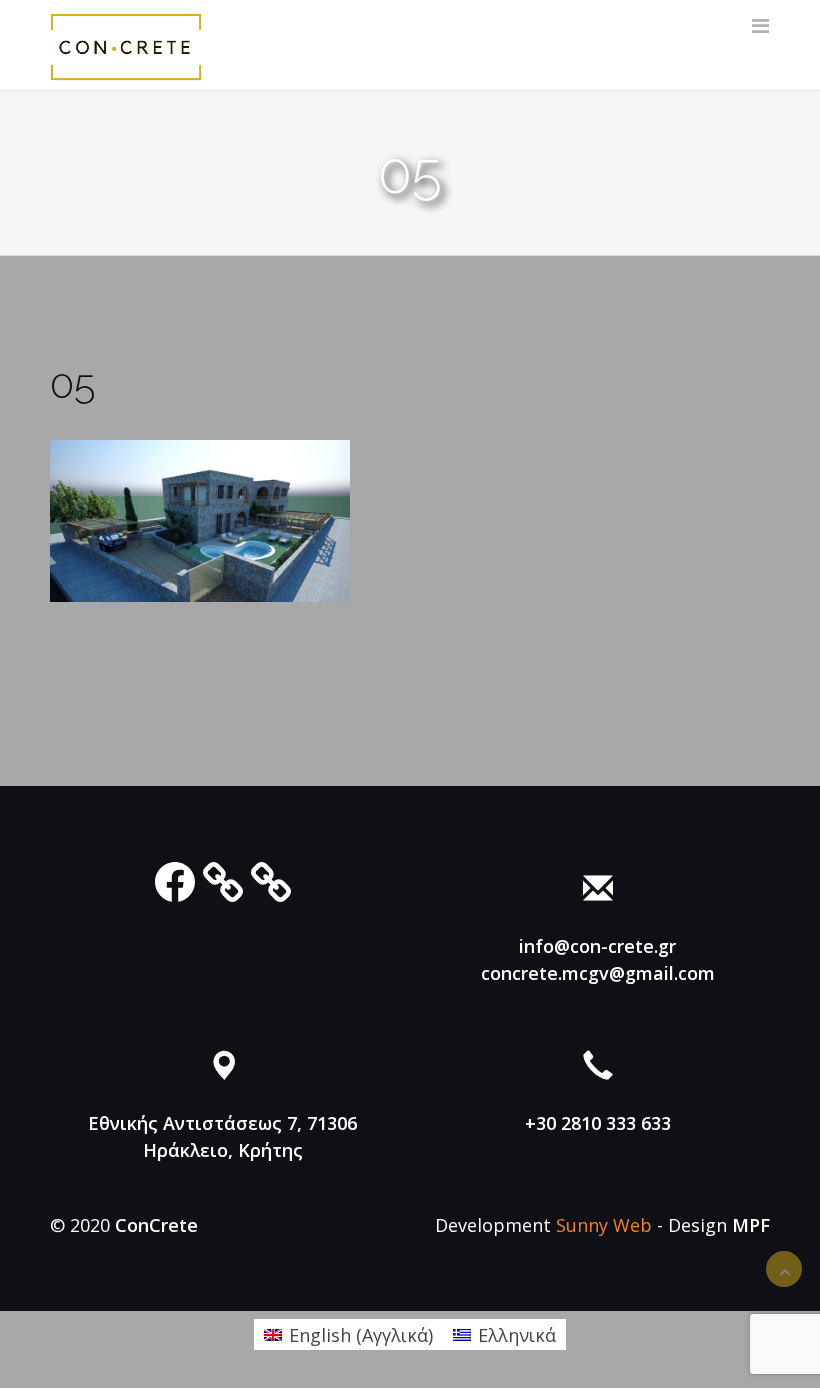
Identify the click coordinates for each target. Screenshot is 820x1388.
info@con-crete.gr (597, 946)
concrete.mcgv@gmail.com (598, 973)
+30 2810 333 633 (598, 1123)
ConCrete (156, 1225)
